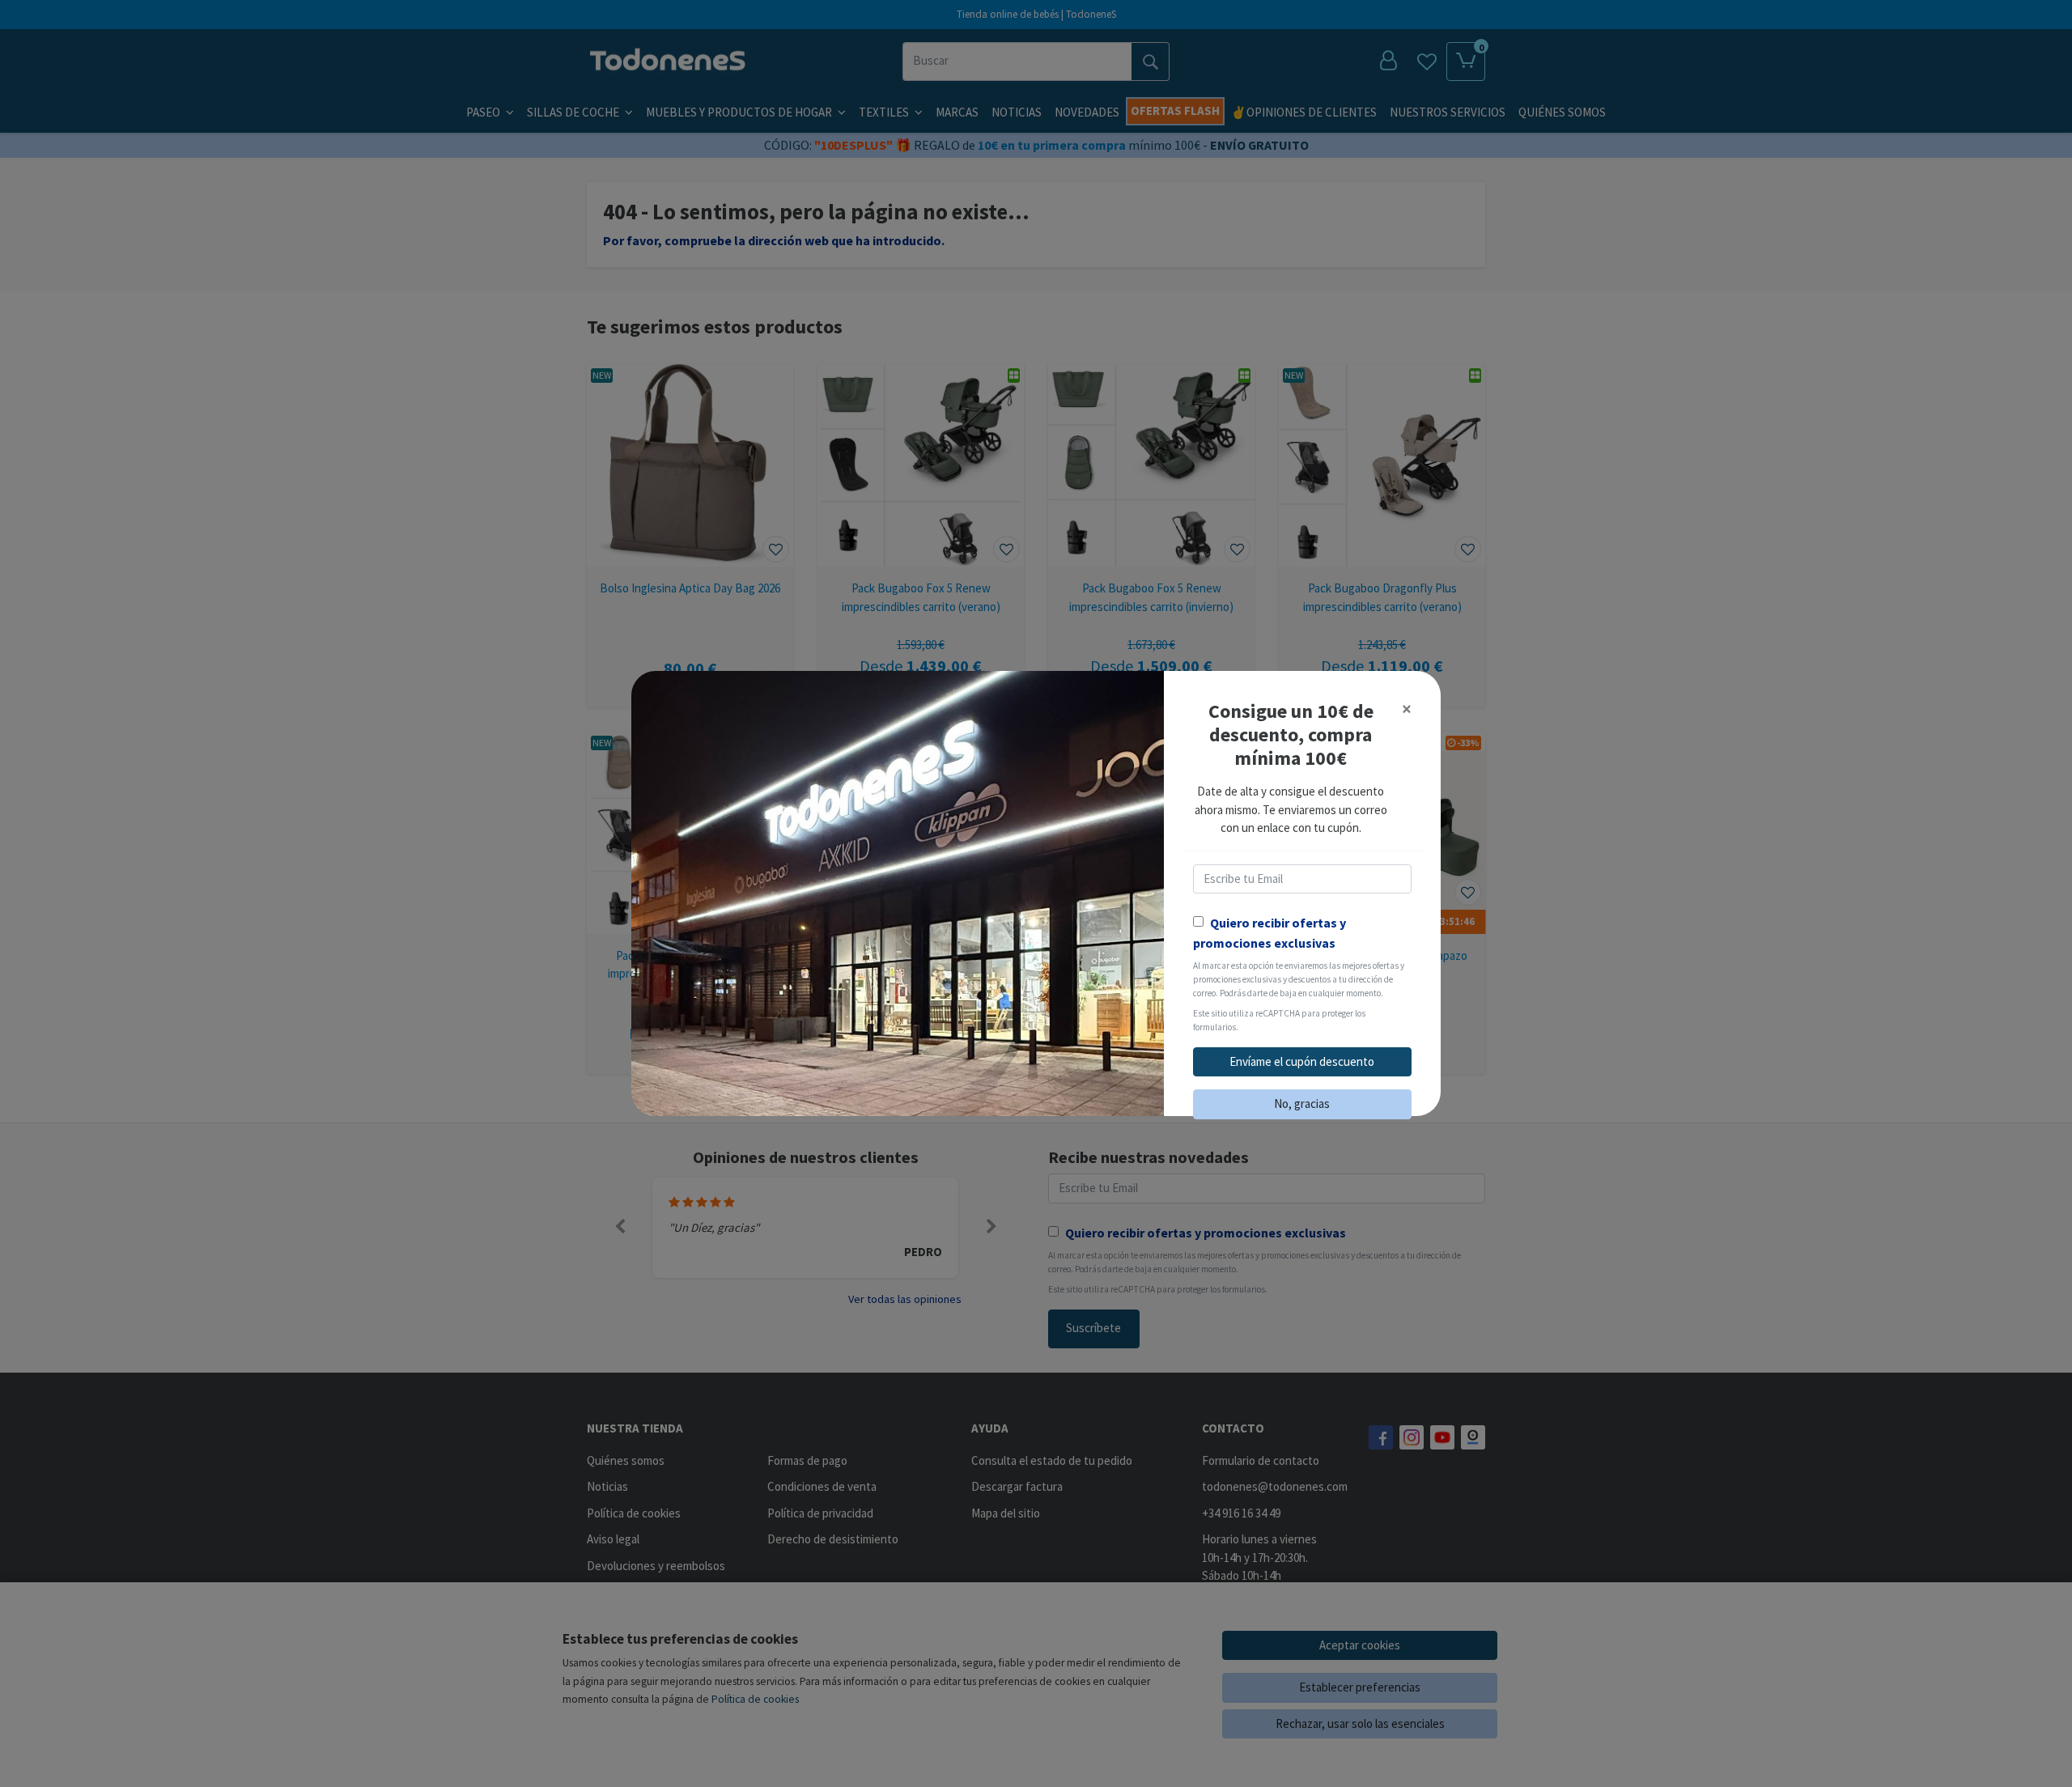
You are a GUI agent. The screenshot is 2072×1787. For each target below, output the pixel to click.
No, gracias (1302, 1104)
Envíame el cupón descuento (1302, 1061)
